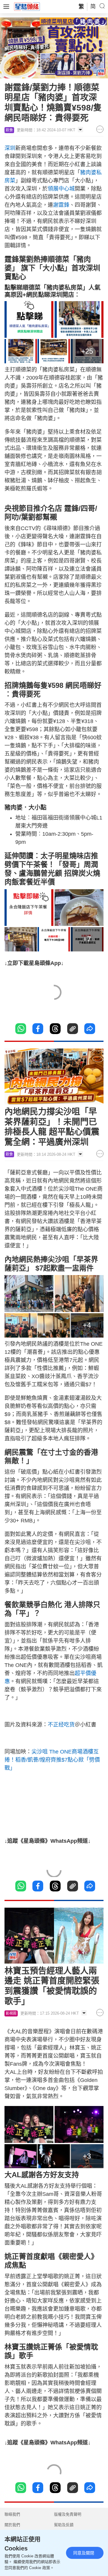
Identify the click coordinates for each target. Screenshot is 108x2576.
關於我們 (12, 2525)
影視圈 (11, 2013)
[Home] (27, 6)
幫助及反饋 (64, 2525)
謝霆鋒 (61, 205)
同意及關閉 (84, 2553)
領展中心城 (61, 189)
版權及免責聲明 (68, 2514)
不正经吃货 (61, 1725)
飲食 (9, 130)
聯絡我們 (12, 2514)
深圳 (10, 148)
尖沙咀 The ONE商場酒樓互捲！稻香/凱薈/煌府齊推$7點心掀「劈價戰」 (52, 1760)
